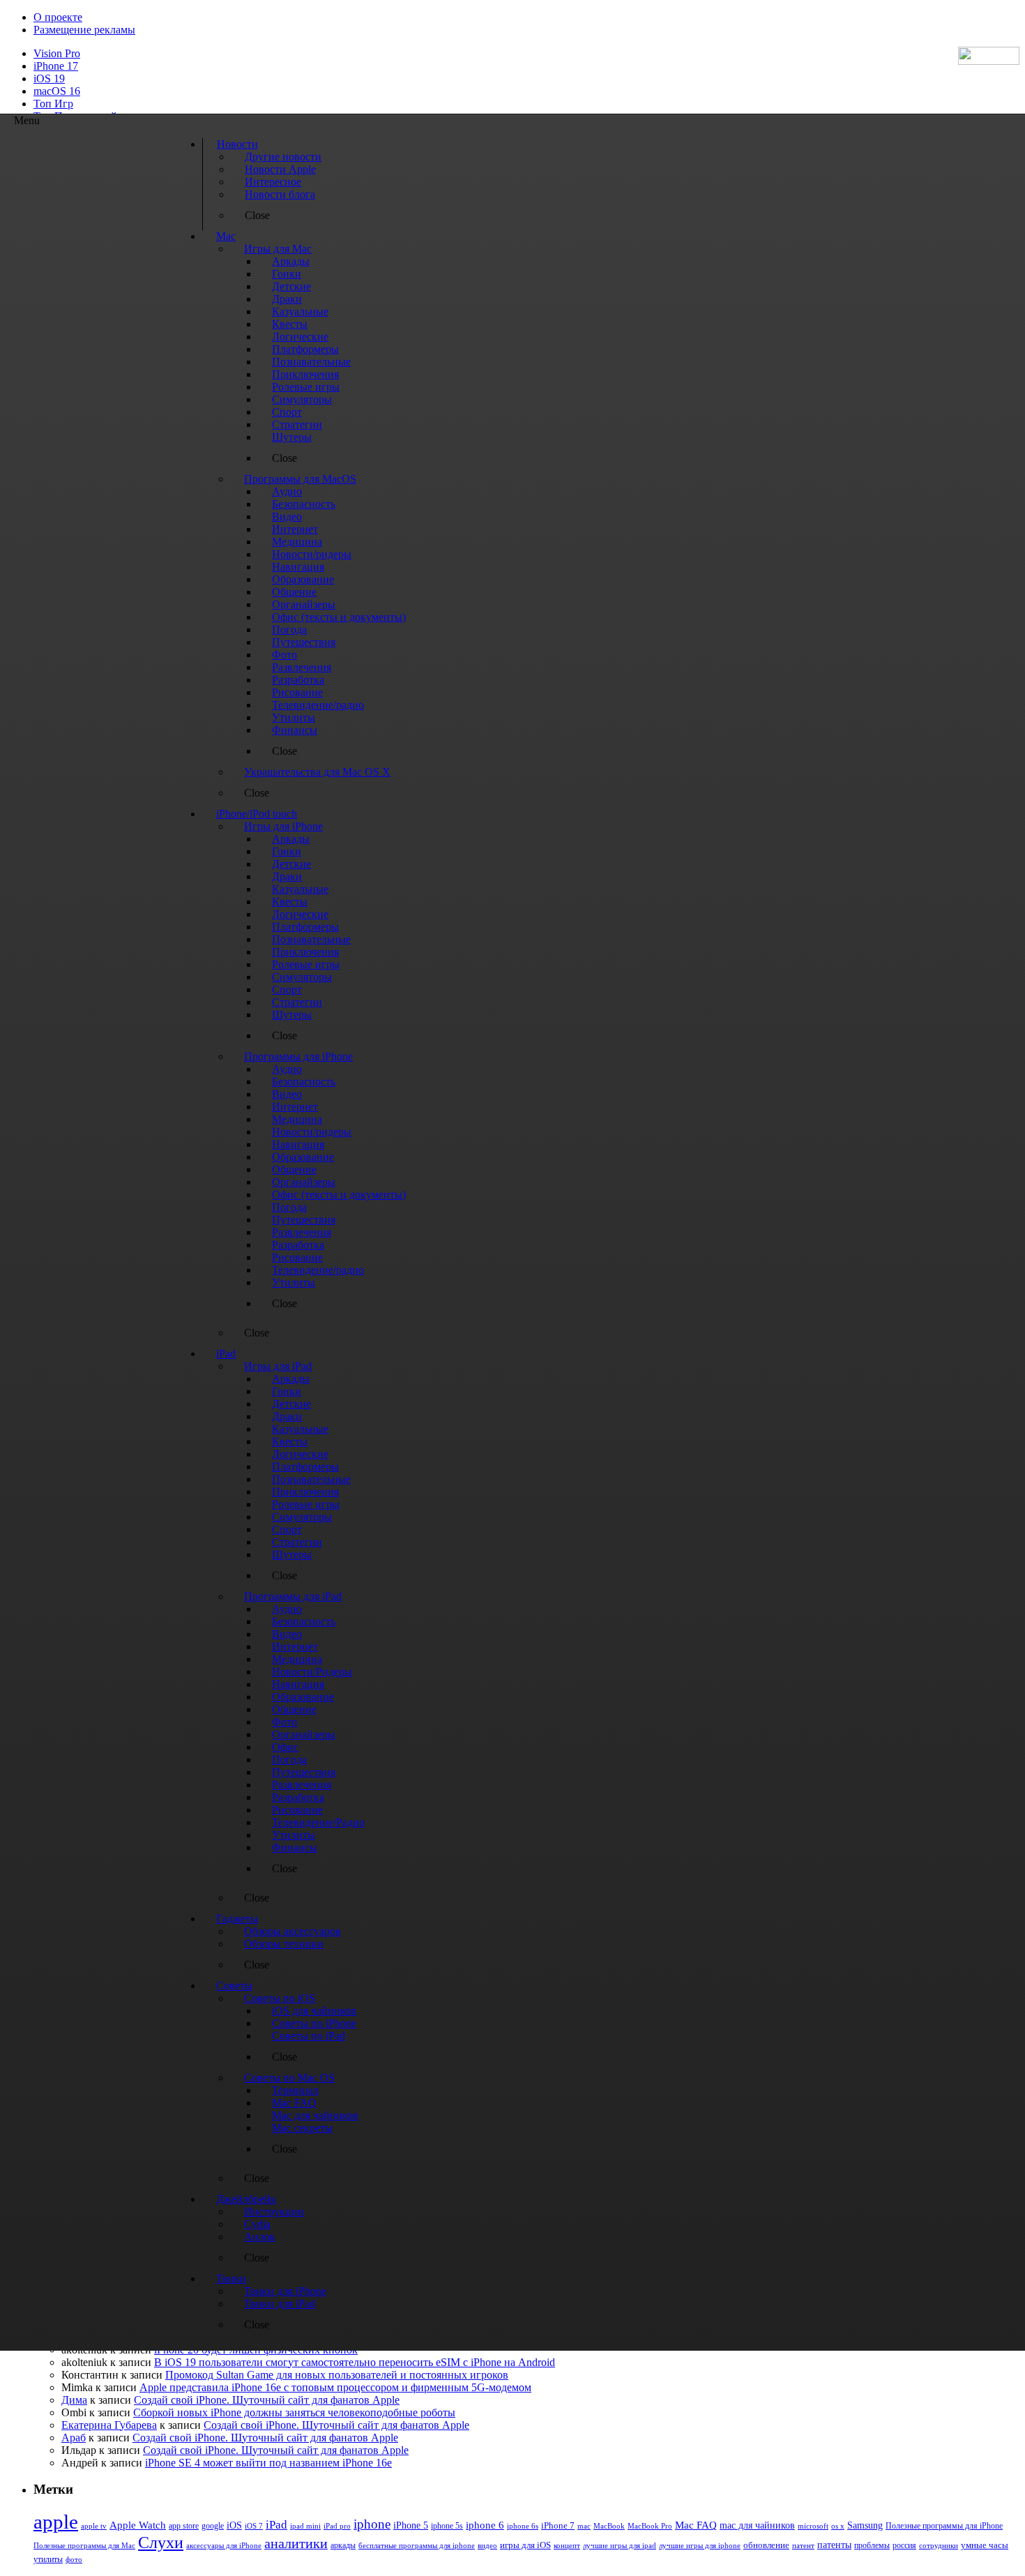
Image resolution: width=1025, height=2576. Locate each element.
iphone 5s (447, 2526)
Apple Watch (138, 2525)
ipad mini (305, 2526)
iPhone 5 (411, 2525)
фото (74, 2559)
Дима (74, 2400)
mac (584, 2526)
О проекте (58, 17)
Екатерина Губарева (109, 2425)
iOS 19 (49, 78)
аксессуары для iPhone (224, 2545)
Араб (74, 2438)
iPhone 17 (56, 66)
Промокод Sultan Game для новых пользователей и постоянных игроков (337, 2375)
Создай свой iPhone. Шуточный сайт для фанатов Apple (267, 2400)
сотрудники (939, 2545)
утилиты (48, 2559)
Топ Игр (53, 104)
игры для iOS (525, 2545)
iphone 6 (485, 2525)
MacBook (609, 2526)
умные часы (985, 2545)
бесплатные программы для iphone (417, 2545)
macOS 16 (57, 91)
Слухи (161, 2543)
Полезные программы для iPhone (944, 2526)
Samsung (865, 2525)
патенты (834, 2545)
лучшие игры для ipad (620, 2545)
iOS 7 (254, 2526)
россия (904, 2545)
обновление (766, 2545)
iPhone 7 (558, 2526)
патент (803, 2545)
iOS (234, 2525)
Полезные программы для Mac (84, 2545)
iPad (276, 2525)
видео (487, 2545)
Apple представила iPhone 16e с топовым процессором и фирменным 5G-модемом (335, 2387)
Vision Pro (57, 53)
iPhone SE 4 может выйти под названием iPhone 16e (268, 2463)
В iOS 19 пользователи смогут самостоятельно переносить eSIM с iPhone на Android (355, 2362)
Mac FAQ (696, 2525)
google (213, 2526)
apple (56, 2522)
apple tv (94, 2526)
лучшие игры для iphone (700, 2545)
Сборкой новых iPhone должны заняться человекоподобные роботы (294, 2412)
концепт (567, 2546)
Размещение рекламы (84, 30)
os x (838, 2526)
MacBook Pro (650, 2526)
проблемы (872, 2545)
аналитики (296, 2543)
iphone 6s (523, 2526)
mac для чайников (757, 2525)
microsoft (813, 2526)
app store (184, 2526)
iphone (372, 2524)
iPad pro (337, 2526)
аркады (343, 2545)
